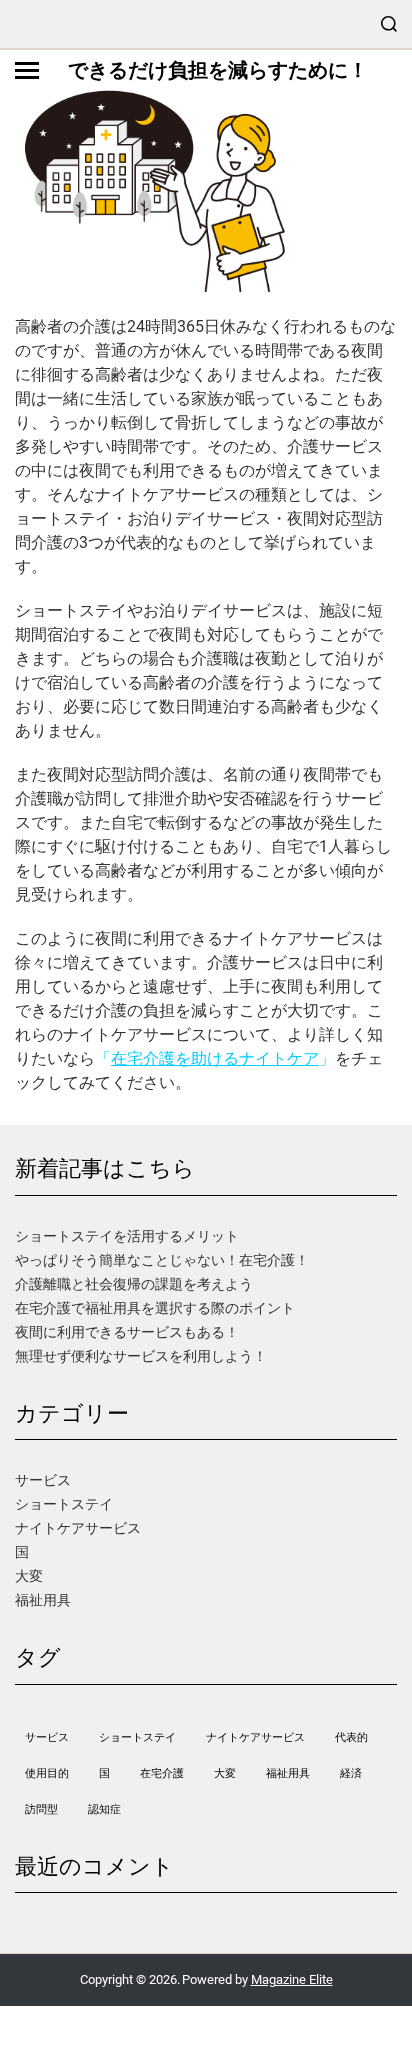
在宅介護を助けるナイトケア (215, 1058)
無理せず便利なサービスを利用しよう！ (141, 1356)
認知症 (104, 1809)
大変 (29, 1576)
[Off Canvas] (27, 70)
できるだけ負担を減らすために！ (218, 70)
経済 (351, 1773)
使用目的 (47, 1773)
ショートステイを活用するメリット (127, 1236)
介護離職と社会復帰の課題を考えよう (134, 1284)
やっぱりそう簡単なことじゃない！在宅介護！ (162, 1260)
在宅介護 (162, 1773)
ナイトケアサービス (78, 1528)
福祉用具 (43, 1600)
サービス (43, 1480)
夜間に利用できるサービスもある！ (127, 1332)
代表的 (351, 1737)
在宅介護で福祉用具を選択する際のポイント (155, 1308)
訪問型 (41, 1809)
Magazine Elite (292, 1979)
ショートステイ (64, 1504)
